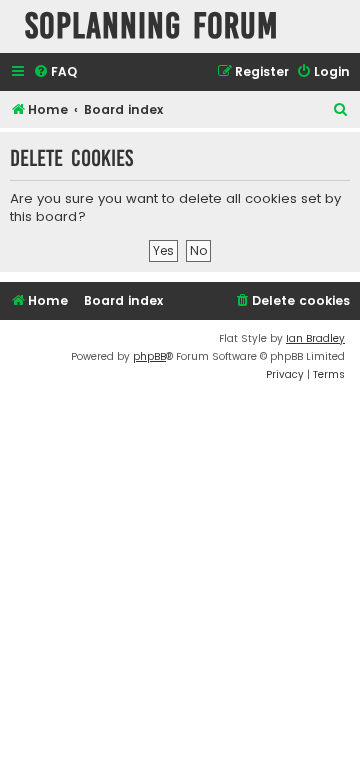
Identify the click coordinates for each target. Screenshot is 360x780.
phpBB (149, 356)
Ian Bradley (315, 338)
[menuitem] (55, 72)
